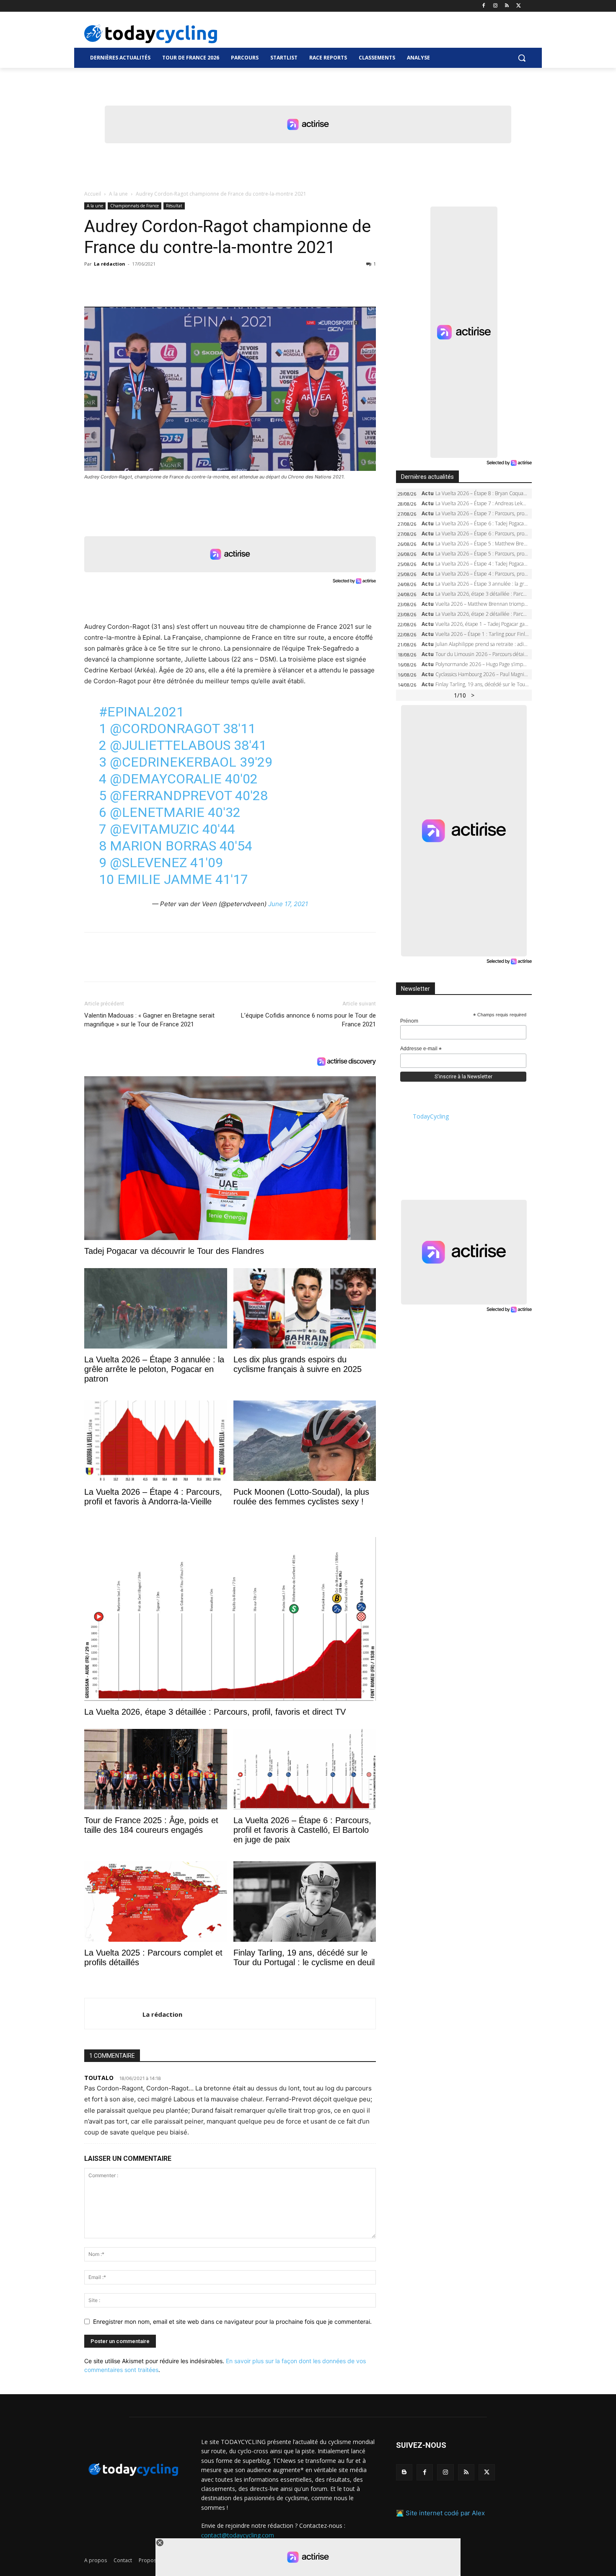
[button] (522, 58)
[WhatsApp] (150, 283)
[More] (189, 283)
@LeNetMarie (157, 812)
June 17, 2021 (288, 904)
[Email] (170, 283)
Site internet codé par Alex (445, 2513)
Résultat (174, 206)
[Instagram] (496, 6)
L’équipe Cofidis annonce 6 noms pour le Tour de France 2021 (308, 1020)
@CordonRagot (165, 729)
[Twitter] (519, 6)
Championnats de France (135, 206)
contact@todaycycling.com (238, 2535)
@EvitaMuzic (154, 829)
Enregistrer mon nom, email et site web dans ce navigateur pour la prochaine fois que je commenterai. (232, 2322)
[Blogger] (404, 2472)
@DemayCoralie (166, 779)
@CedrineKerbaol (173, 762)
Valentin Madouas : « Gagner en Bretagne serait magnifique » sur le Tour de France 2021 (149, 1020)
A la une (118, 194)
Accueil (93, 194)
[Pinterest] (131, 283)
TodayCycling (431, 1116)
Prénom (409, 1021)
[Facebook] (484, 6)
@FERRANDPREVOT (171, 796)
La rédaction (110, 264)
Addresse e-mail (421, 1049)
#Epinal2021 (141, 712)
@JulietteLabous (170, 745)
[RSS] (507, 6)
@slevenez (148, 863)
